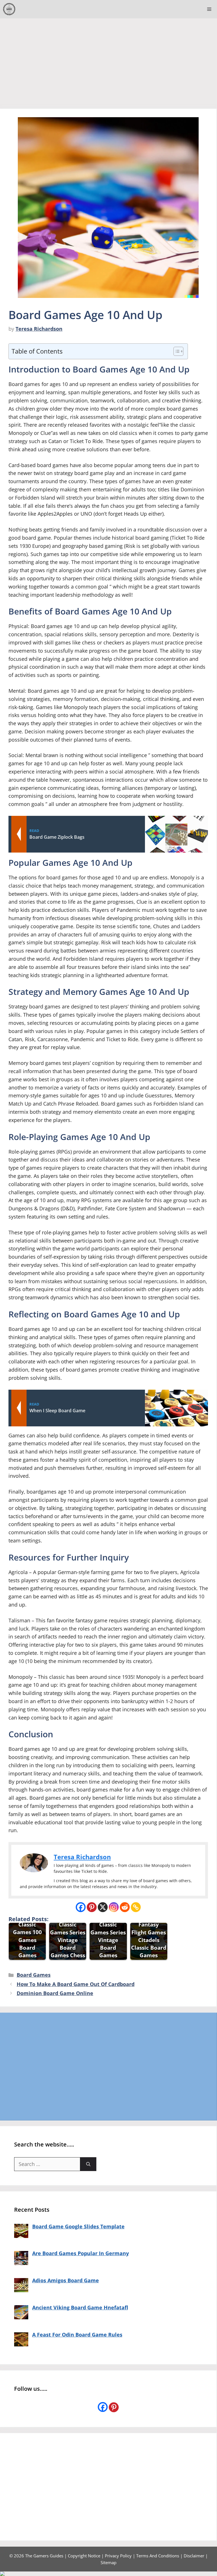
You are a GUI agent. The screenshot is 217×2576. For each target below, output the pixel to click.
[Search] (88, 2164)
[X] (103, 1907)
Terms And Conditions (158, 2556)
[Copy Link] (136, 1907)
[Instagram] (114, 1907)
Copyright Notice (84, 2556)
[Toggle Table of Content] (176, 351)
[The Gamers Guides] (9, 9)
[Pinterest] (92, 1907)
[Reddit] (125, 1907)
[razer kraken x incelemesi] (108, 2574)
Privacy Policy (118, 2556)
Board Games (34, 1975)
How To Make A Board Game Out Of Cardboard (76, 1984)
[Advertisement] (108, 61)
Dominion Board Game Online (55, 1993)
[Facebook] (81, 1907)
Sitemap (108, 2562)
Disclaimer (194, 2556)
